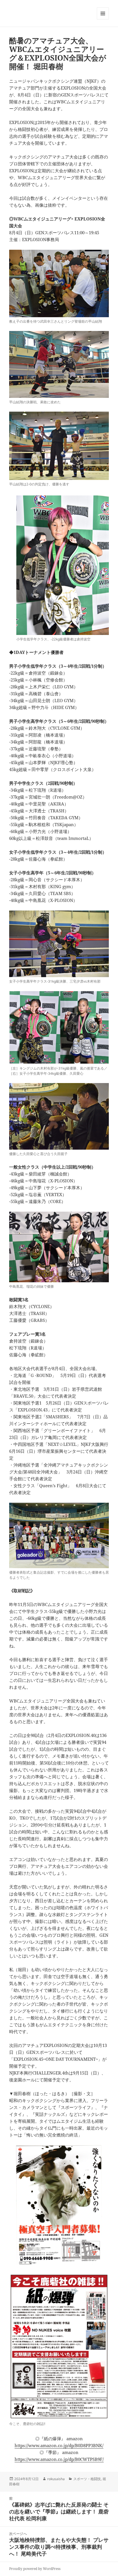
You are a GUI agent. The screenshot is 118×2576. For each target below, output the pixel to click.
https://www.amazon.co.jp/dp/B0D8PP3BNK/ (59, 2445)
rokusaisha (56, 2479)
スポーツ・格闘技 (87, 2479)
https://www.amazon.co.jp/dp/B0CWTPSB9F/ (59, 2459)
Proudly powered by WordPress (35, 2569)
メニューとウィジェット (103, 19)
